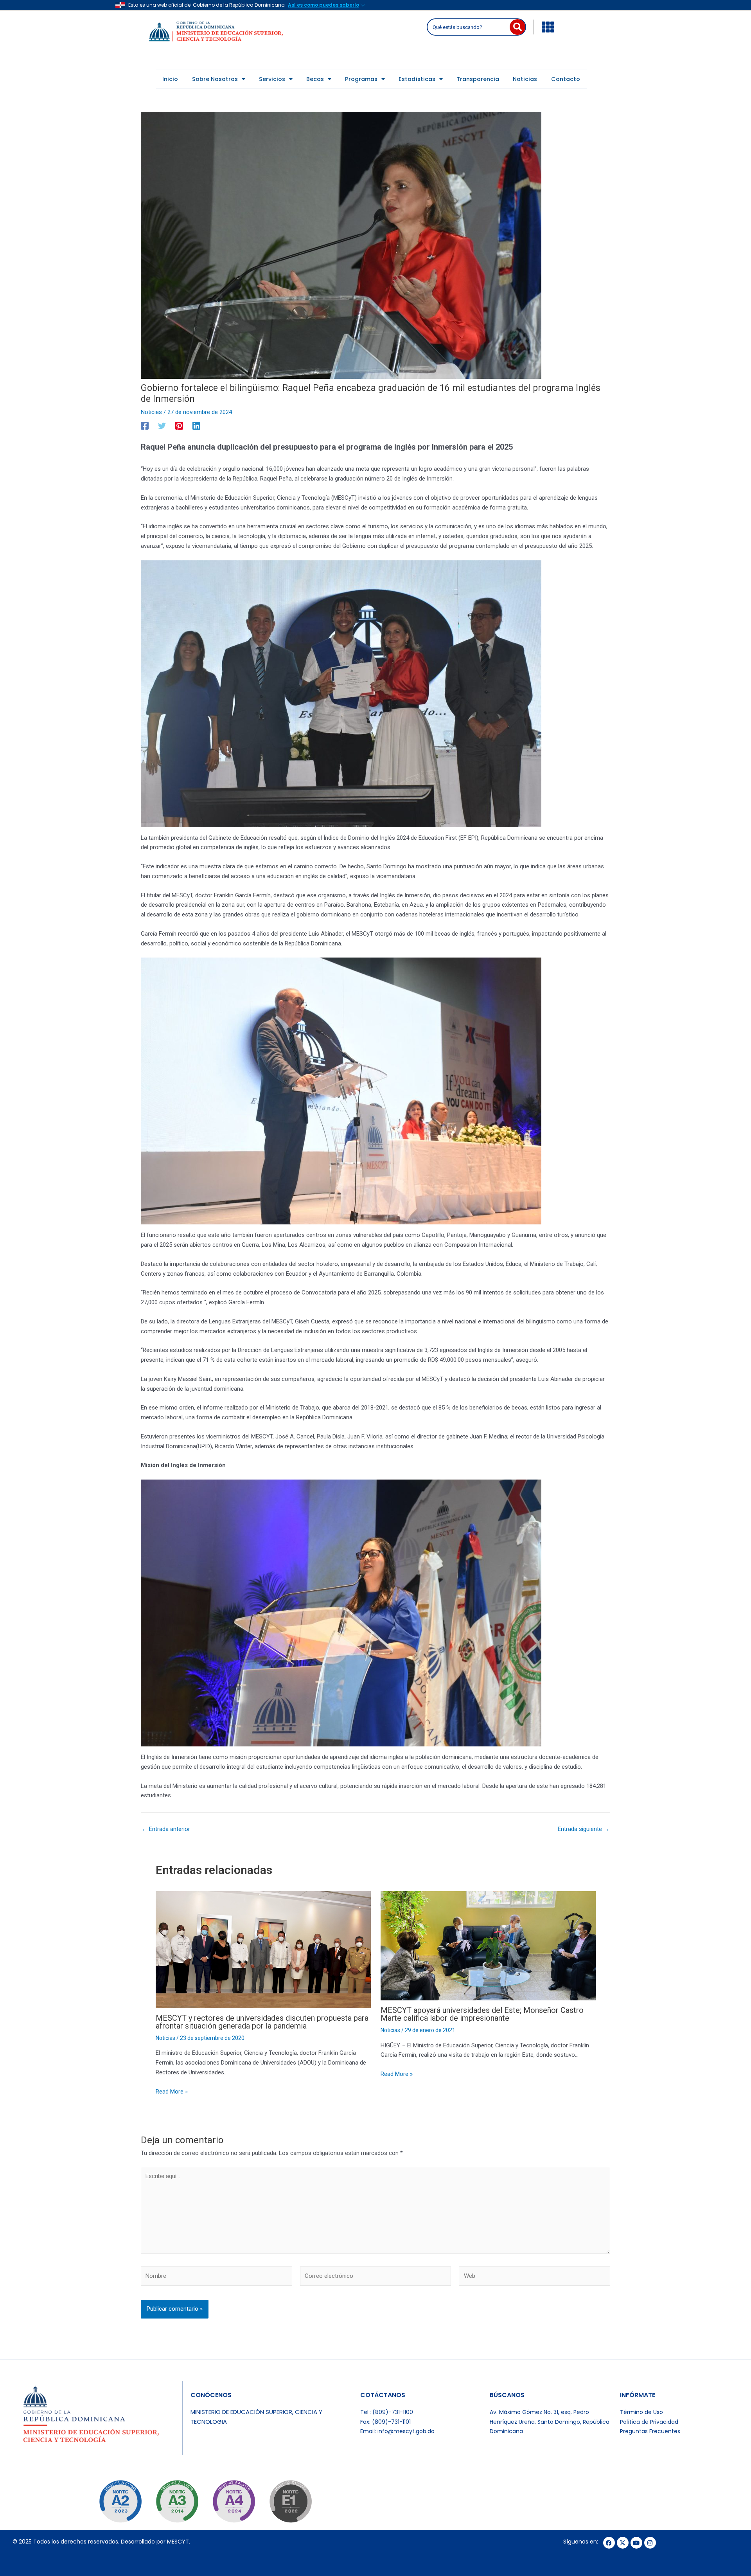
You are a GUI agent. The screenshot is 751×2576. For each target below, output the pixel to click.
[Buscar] (517, 27)
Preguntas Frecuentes (650, 2431)
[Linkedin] (196, 426)
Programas (361, 79)
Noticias (525, 79)
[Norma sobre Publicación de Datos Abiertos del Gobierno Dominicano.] (177, 2501)
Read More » (172, 2092)
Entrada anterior (166, 1829)
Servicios (272, 79)
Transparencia (478, 79)
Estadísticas (417, 79)
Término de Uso (641, 2412)
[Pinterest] (179, 426)
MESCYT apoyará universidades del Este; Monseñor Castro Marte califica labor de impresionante (482, 2014)
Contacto (566, 79)
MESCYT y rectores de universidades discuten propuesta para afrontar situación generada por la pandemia (262, 2022)
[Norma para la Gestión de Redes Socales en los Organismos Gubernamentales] (290, 2501)
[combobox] (469, 27)
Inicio (170, 79)
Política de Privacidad (649, 2422)
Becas (315, 79)
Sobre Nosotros (215, 79)
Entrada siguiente (584, 1829)
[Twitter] (162, 426)
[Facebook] (145, 426)
